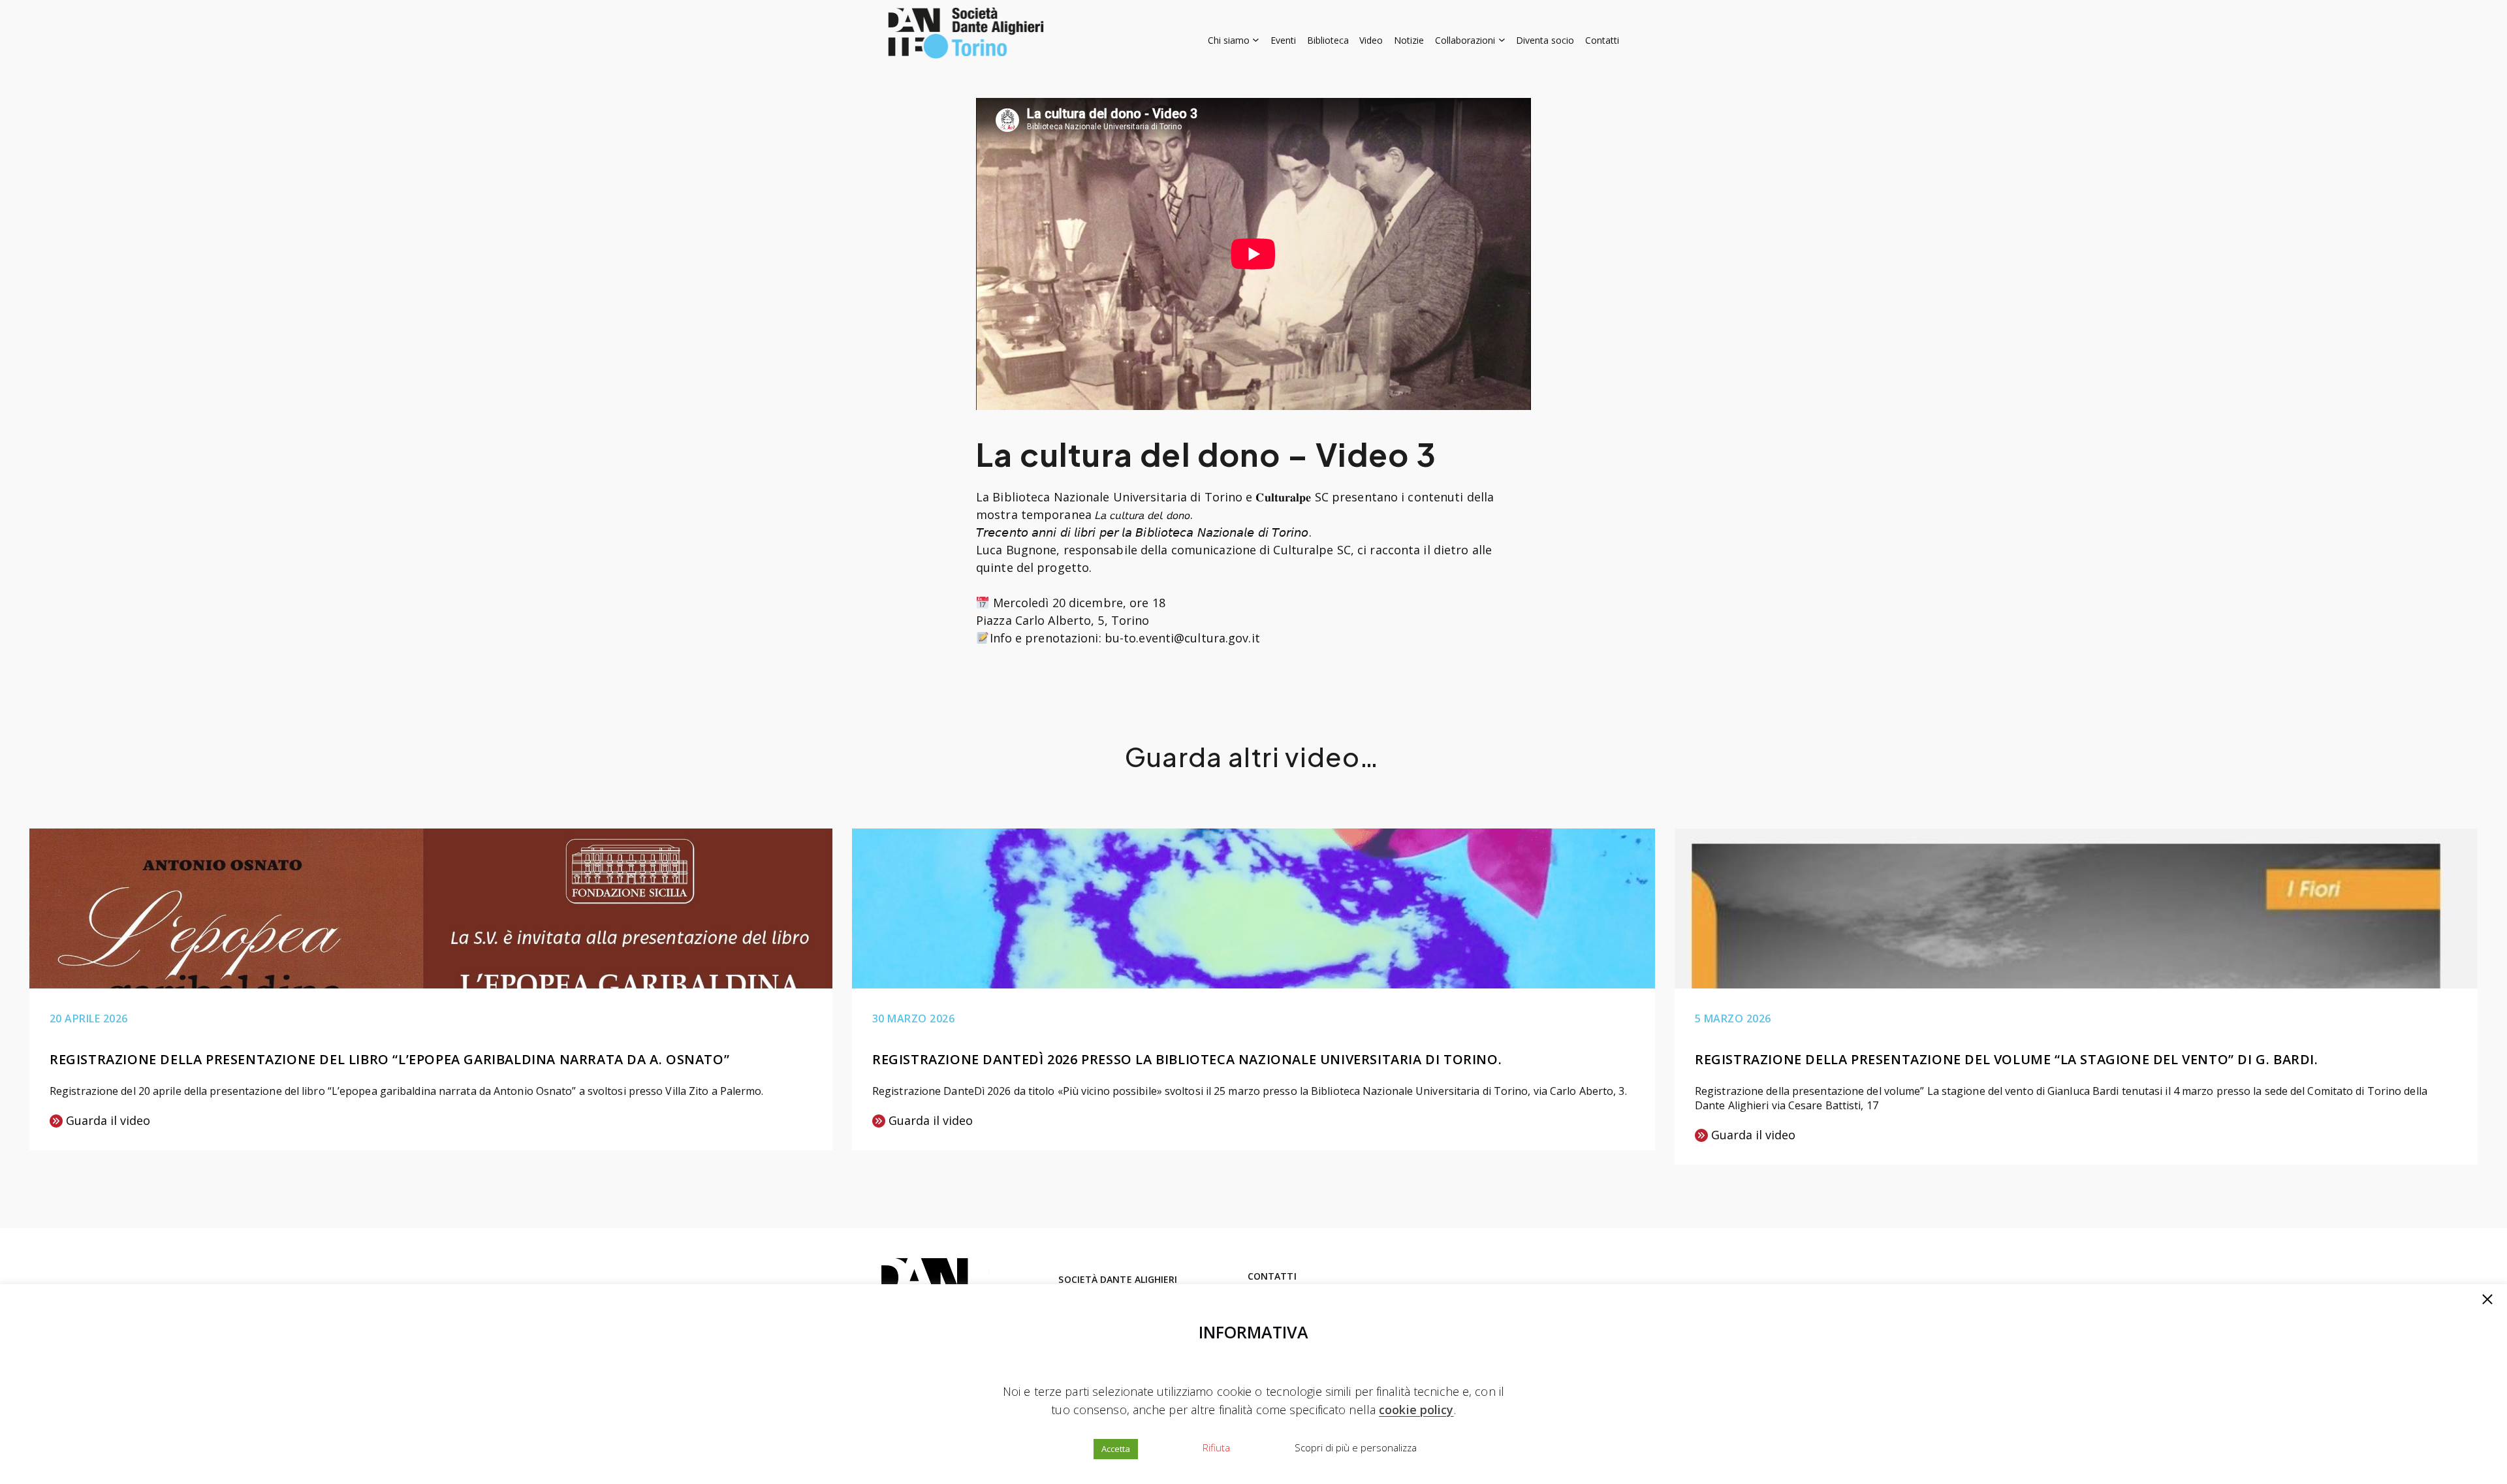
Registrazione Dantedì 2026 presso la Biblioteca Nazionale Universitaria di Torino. (1187, 1059)
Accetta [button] (1116, 1449)
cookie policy (1416, 1410)
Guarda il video (100, 1121)
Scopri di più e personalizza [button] (1356, 1447)
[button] (2487, 1301)
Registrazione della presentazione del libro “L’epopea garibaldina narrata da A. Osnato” (389, 1059)
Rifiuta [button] (1216, 1447)
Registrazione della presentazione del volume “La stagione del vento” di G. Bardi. (2007, 1059)
